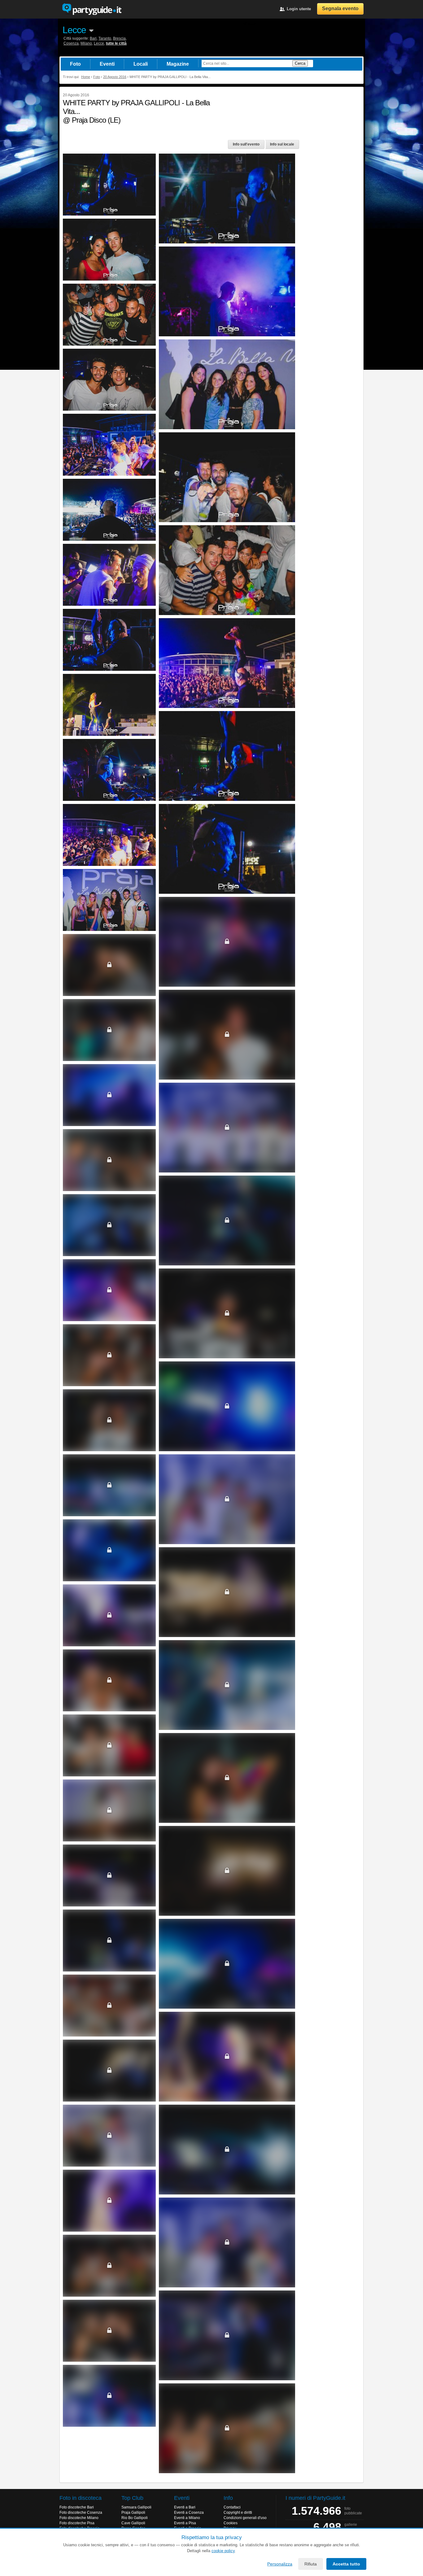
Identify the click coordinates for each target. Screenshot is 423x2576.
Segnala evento (340, 9)
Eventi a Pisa (185, 2523)
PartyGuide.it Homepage (92, 9)
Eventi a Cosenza (189, 2513)
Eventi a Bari (185, 2507)
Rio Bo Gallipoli (135, 2518)
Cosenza (71, 43)
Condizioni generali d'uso (245, 2518)
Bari (93, 38)
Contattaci (232, 2507)
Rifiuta (311, 2564)
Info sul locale (282, 144)
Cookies (231, 2523)
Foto (75, 64)
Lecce (74, 30)
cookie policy (223, 2551)
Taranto (105, 38)
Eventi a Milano (187, 2518)
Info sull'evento (246, 144)
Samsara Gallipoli (136, 2507)
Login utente (299, 9)
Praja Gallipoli (133, 2513)
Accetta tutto (346, 2564)
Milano (86, 43)
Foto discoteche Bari (77, 2507)
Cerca (300, 63)
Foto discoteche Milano (79, 2518)
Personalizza (280, 2564)
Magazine (178, 64)
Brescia (119, 38)
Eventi (107, 64)
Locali (141, 64)
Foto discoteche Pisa (77, 2523)
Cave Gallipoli (133, 2523)
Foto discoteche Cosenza (81, 2513)
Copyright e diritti (238, 2513)
